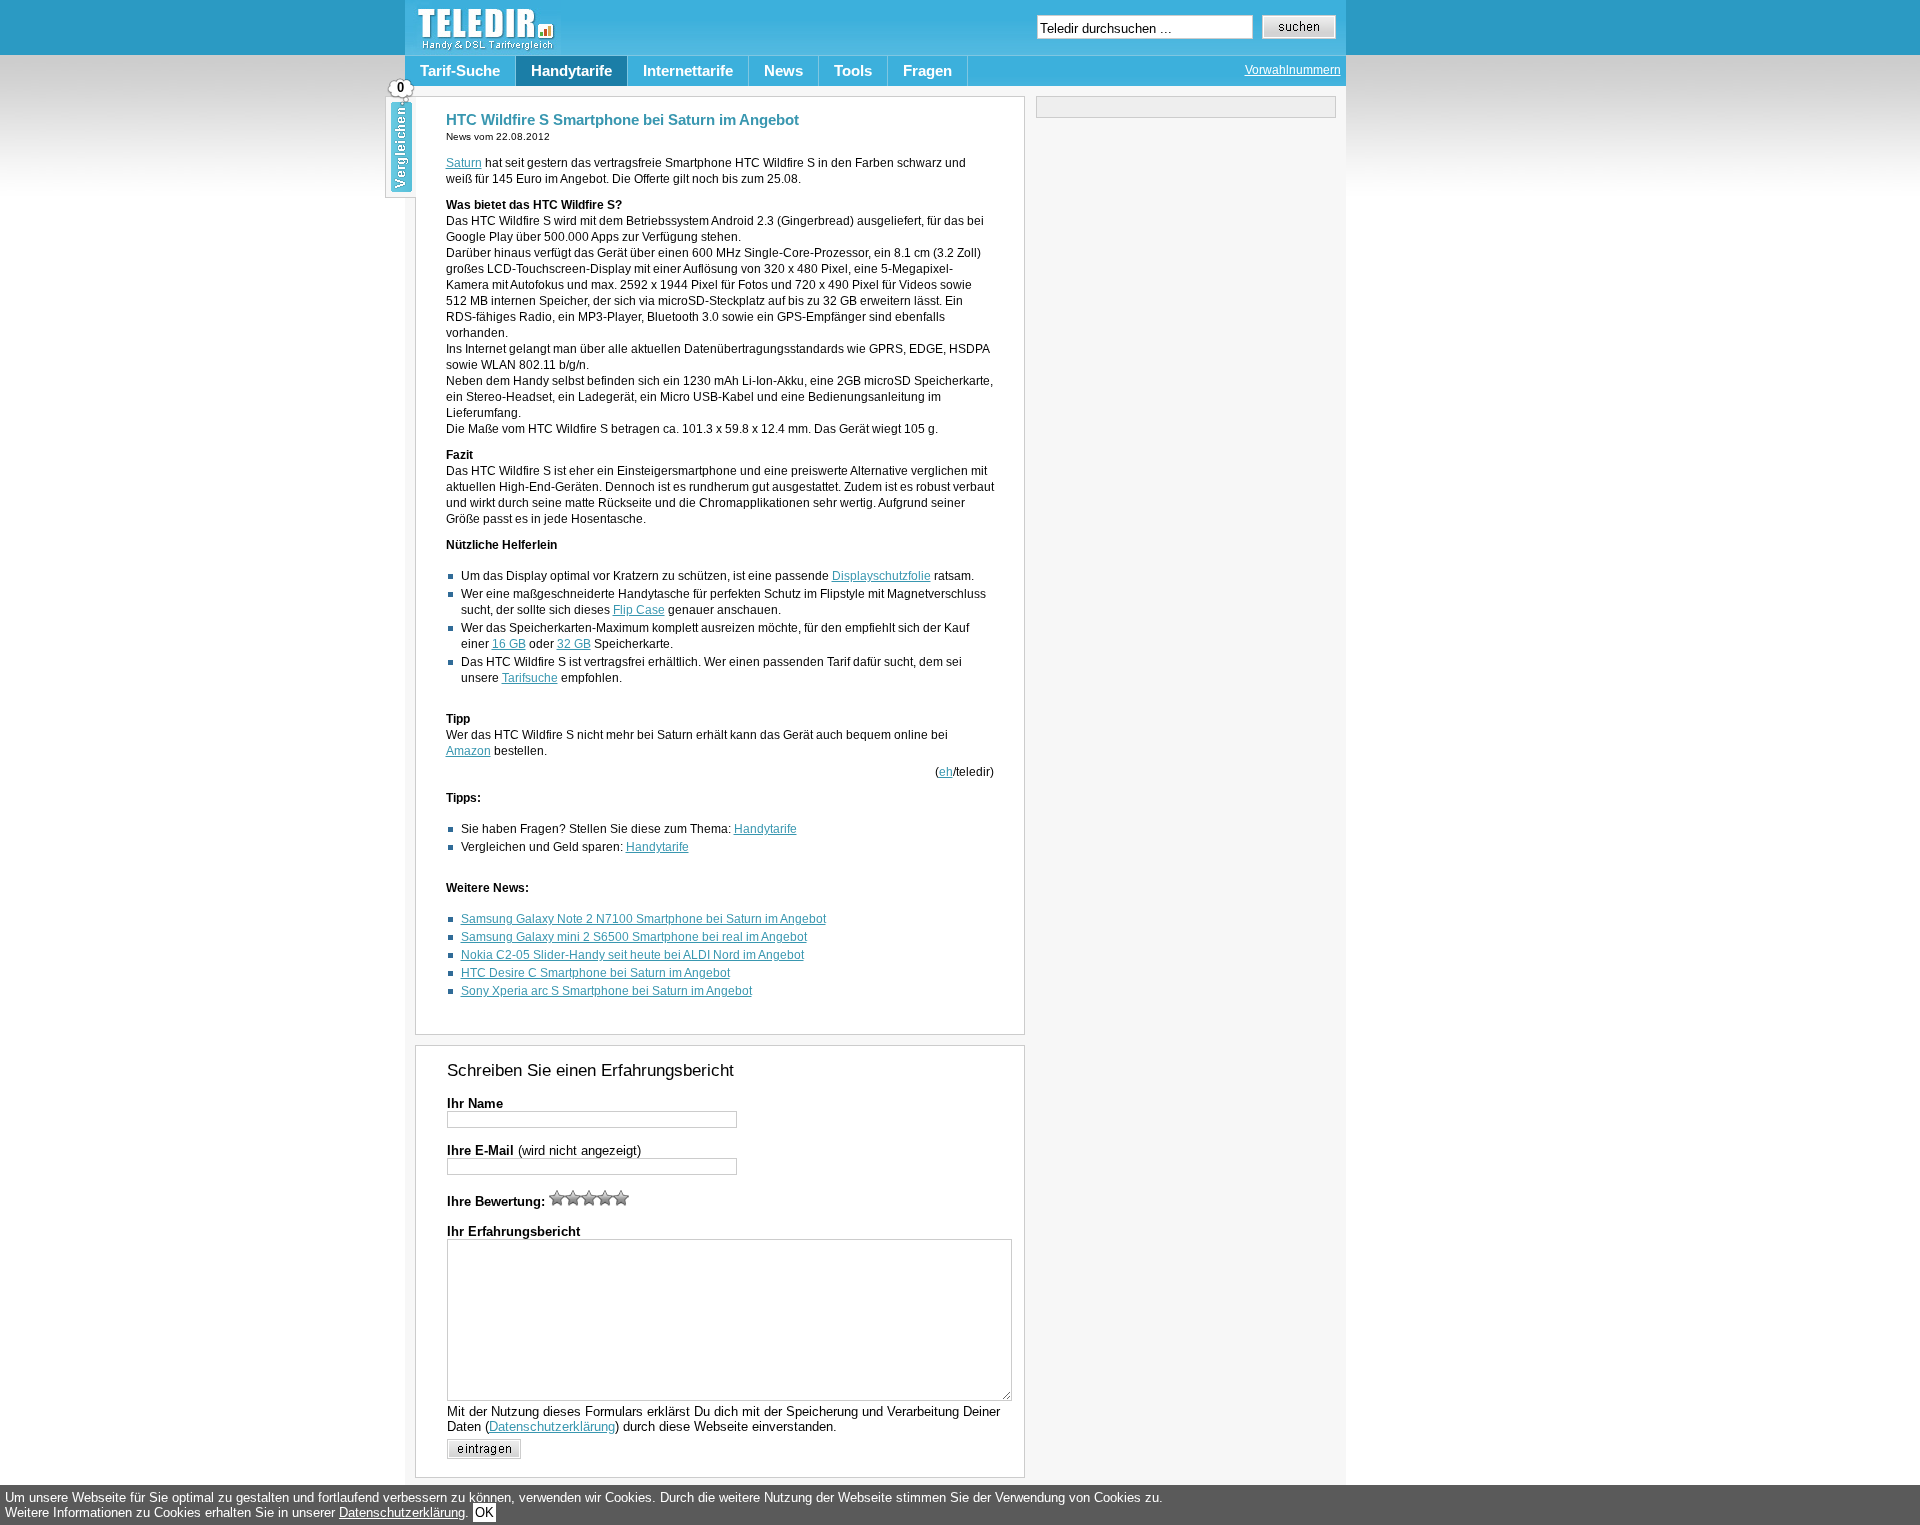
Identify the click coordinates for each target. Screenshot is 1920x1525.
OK (484, 1512)
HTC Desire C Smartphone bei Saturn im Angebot (595, 973)
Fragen (927, 70)
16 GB (509, 644)
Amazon (468, 751)
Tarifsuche (530, 678)
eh (946, 772)
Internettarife (688, 70)
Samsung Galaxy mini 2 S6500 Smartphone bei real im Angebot (634, 937)
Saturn (464, 163)
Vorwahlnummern (1293, 70)
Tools (853, 70)
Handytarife (571, 70)
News (783, 70)
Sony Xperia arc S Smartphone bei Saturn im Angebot (606, 991)
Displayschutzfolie (881, 576)
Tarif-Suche (460, 70)
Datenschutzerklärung (552, 1426)
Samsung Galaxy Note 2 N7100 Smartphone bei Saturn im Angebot (643, 919)
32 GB (574, 644)
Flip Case (639, 610)
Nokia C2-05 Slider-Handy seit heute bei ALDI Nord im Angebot (632, 955)
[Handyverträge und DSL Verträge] (483, 50)
